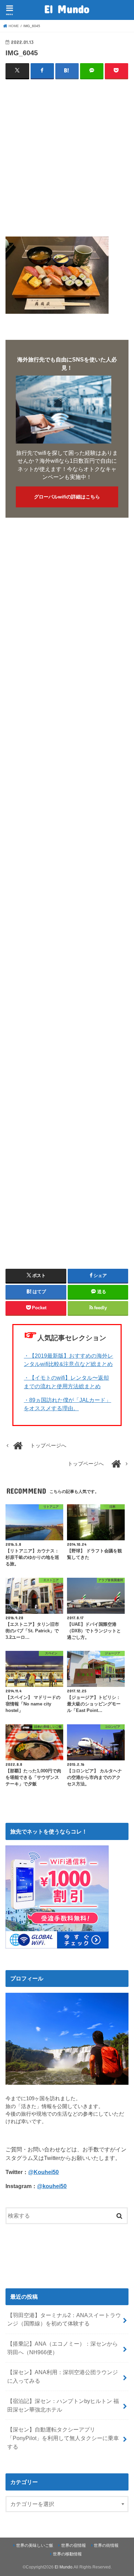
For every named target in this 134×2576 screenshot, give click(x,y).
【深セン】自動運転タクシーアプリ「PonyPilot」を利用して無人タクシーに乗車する (63, 2438)
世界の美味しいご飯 (35, 2545)
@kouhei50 (52, 2186)
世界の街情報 (106, 2545)
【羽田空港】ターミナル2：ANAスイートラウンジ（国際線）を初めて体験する (64, 2319)
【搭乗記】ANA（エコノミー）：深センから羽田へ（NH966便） (63, 2348)
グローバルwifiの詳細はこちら (67, 497)
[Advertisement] (67, 153)
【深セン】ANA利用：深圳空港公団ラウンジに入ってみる (63, 2376)
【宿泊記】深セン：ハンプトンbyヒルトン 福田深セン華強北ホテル (63, 2405)
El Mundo (67, 9)
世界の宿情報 (74, 2545)
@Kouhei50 (43, 2172)
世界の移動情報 (67, 2554)
